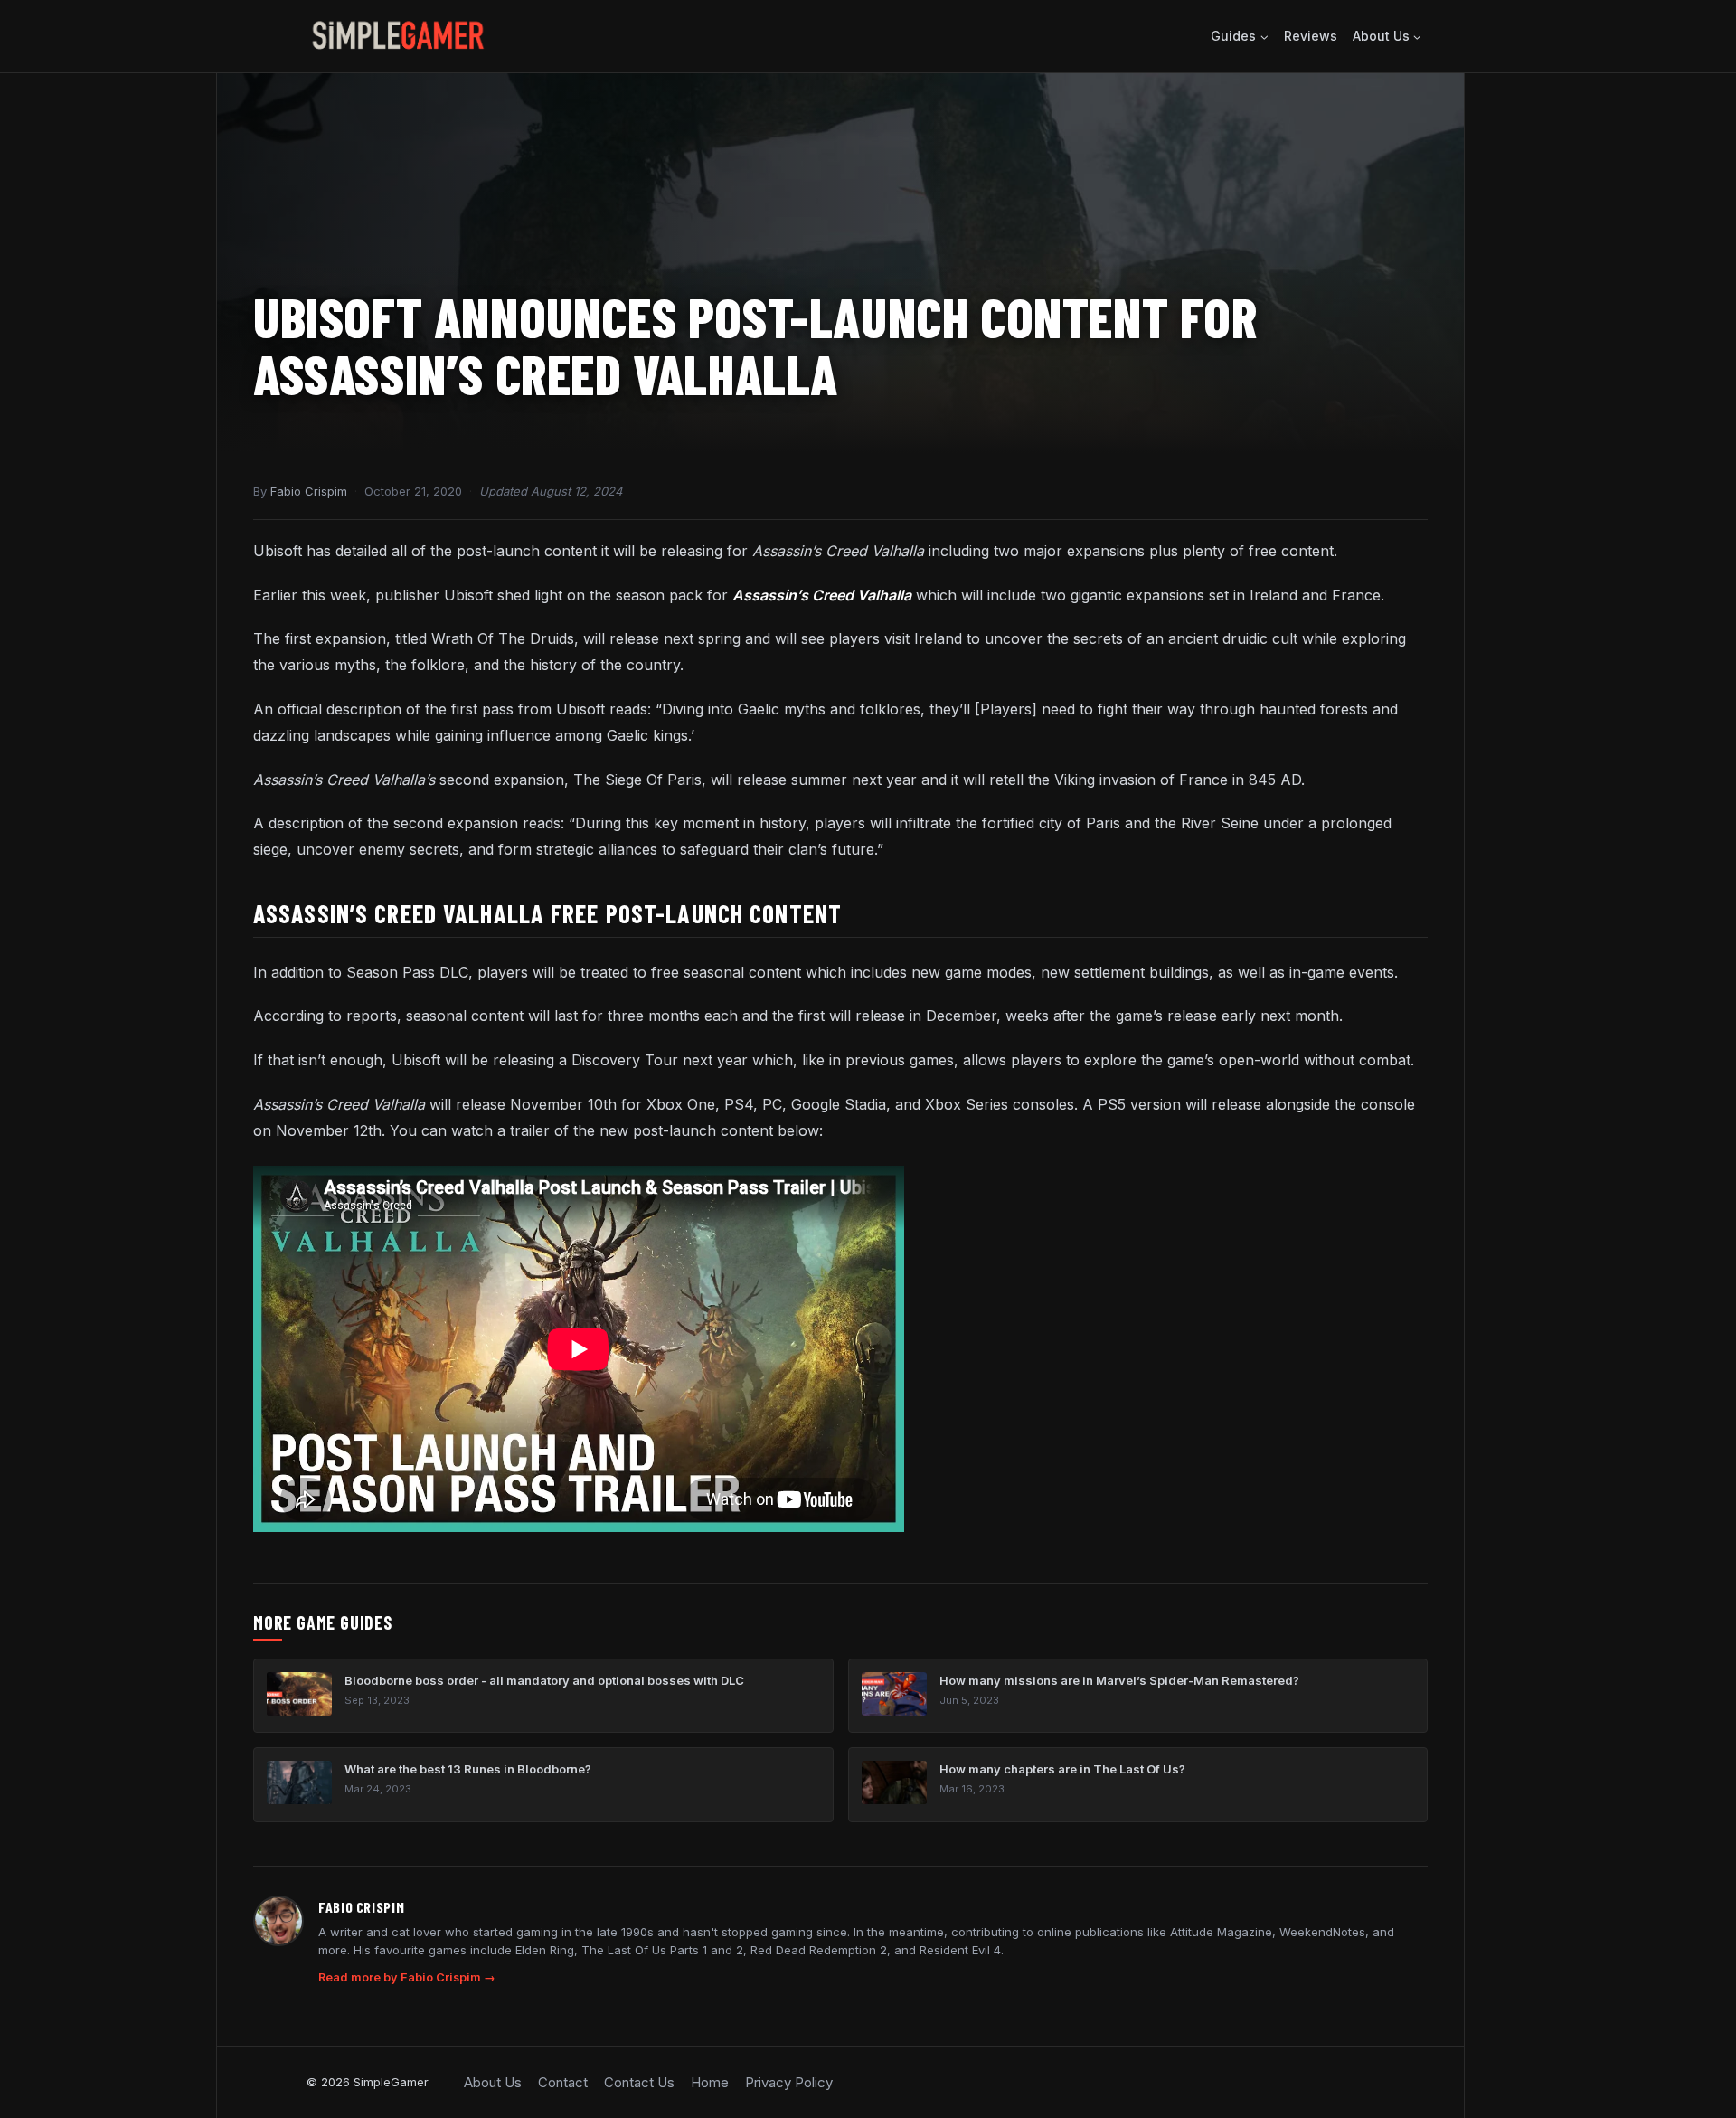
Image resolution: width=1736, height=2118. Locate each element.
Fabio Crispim (309, 491)
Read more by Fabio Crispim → (407, 1977)
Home (710, 2082)
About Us (493, 2082)
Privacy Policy (789, 2082)
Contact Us (639, 2082)
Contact (563, 2082)
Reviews (1311, 36)
